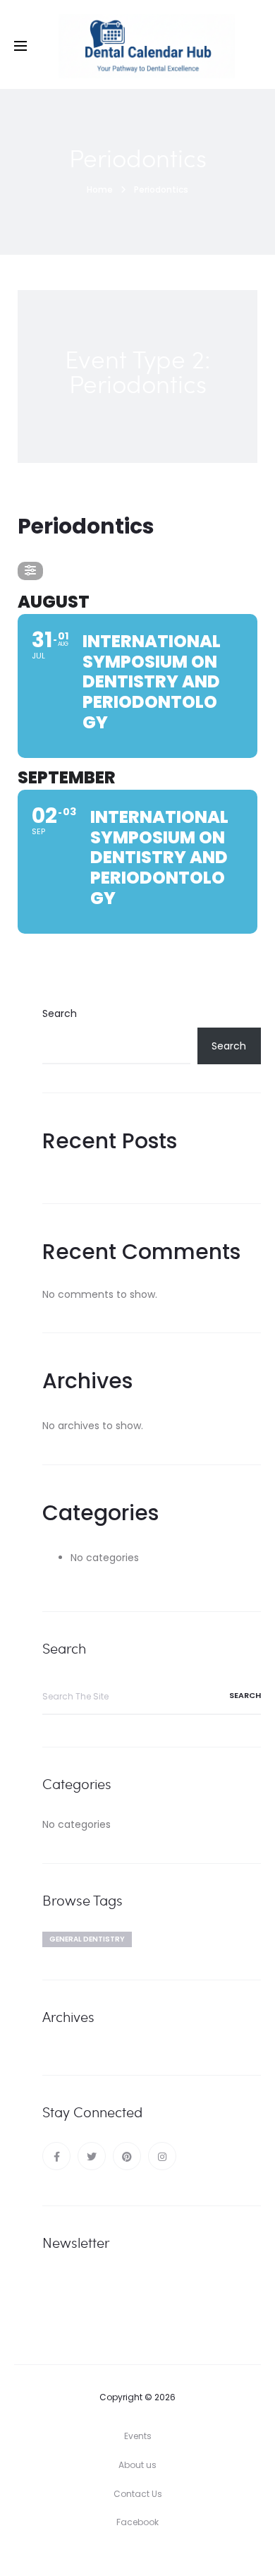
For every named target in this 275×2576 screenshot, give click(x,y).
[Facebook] (56, 2156)
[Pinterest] (127, 2156)
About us (137, 2465)
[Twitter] (92, 2156)
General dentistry (87, 1939)
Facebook (137, 2522)
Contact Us (138, 2494)
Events (138, 2436)
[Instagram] (162, 2156)
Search (60, 1013)
